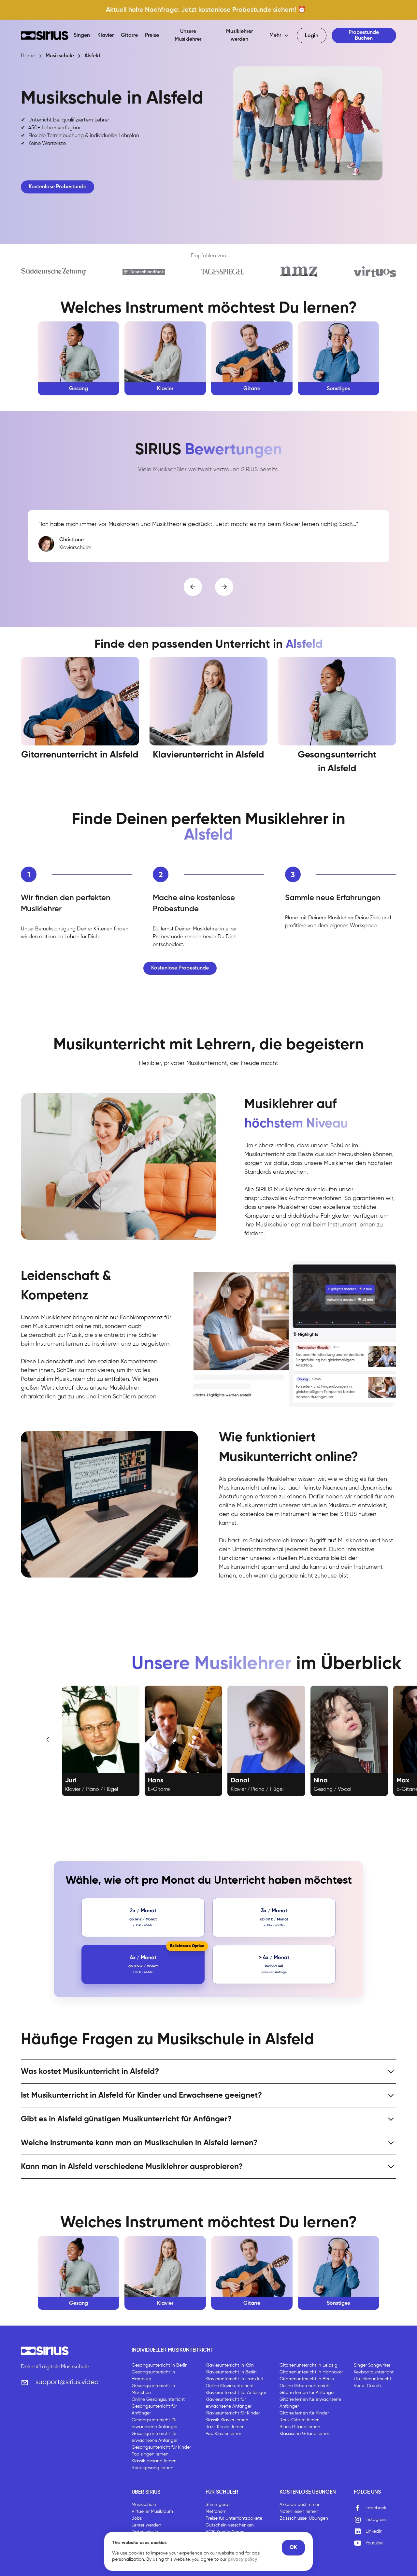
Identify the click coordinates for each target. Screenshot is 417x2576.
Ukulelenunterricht (373, 2379)
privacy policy (242, 2559)
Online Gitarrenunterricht (305, 2386)
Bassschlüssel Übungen (304, 2518)
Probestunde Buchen (364, 35)
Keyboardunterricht (374, 2372)
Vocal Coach (367, 2386)
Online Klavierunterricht (230, 2386)
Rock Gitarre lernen (300, 2420)
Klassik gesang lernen (154, 2461)
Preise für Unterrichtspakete (234, 2518)
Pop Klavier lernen (224, 2434)
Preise (152, 35)
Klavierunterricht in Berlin (231, 2372)
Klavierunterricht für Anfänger (236, 2393)
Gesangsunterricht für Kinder (161, 2447)
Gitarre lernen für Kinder (304, 2413)
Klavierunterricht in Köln (230, 2365)
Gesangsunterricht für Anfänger (154, 2410)
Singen (82, 35)
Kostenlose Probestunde (58, 187)
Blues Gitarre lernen (300, 2427)
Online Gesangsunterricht (158, 2399)
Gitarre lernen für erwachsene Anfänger (310, 2403)
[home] (45, 35)
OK (293, 2548)
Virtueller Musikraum (152, 2512)
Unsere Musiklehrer (188, 35)
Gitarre (129, 35)
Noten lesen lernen (299, 2512)
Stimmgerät (218, 2505)
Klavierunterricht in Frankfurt (235, 2379)
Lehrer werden (146, 2525)
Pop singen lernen (150, 2454)
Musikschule (144, 2505)
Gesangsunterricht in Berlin (160, 2365)
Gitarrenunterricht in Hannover (311, 2372)
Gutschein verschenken (230, 2525)
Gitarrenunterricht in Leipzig (309, 2365)
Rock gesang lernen (152, 2468)
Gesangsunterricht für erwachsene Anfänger (155, 2423)
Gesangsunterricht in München (153, 2389)
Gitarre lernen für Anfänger (307, 2393)
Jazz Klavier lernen (225, 2427)
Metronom (216, 2512)
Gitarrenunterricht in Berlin (307, 2379)
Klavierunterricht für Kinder (233, 2413)
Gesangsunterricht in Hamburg (153, 2376)
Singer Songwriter (372, 2365)
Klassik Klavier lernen (227, 2420)
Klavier (106, 35)
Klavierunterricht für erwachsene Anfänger (229, 2403)
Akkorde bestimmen (300, 2505)
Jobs (137, 2518)
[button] (279, 35)
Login (312, 36)
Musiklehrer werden (239, 35)
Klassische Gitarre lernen (305, 2434)
